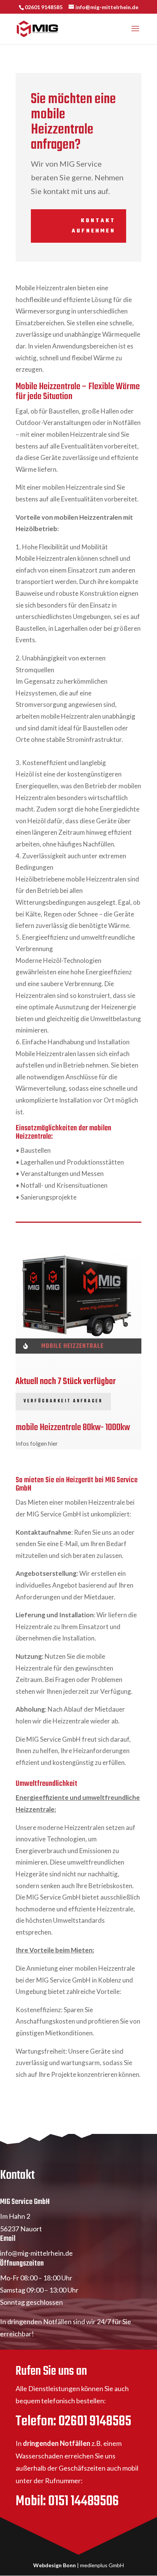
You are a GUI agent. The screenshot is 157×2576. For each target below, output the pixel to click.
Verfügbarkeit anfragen (63, 1401)
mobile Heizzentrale (72, 1346)
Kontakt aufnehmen (94, 226)
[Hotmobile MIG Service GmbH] (78, 1295)
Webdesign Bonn (54, 2565)
